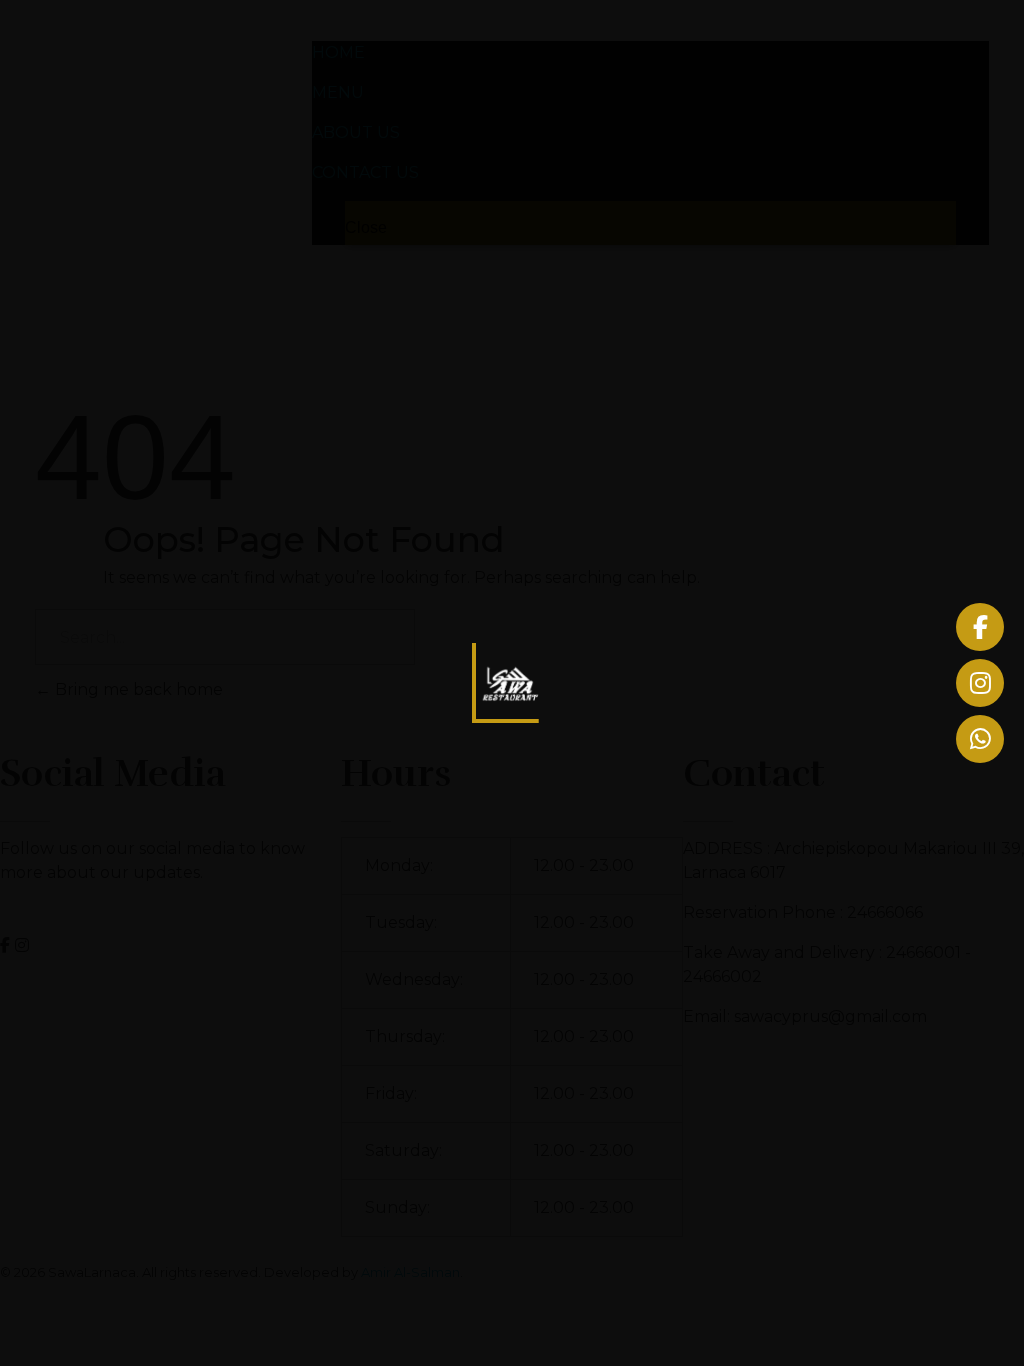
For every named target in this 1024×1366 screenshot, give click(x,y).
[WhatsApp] (980, 739)
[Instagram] (980, 683)
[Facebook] (980, 627)
